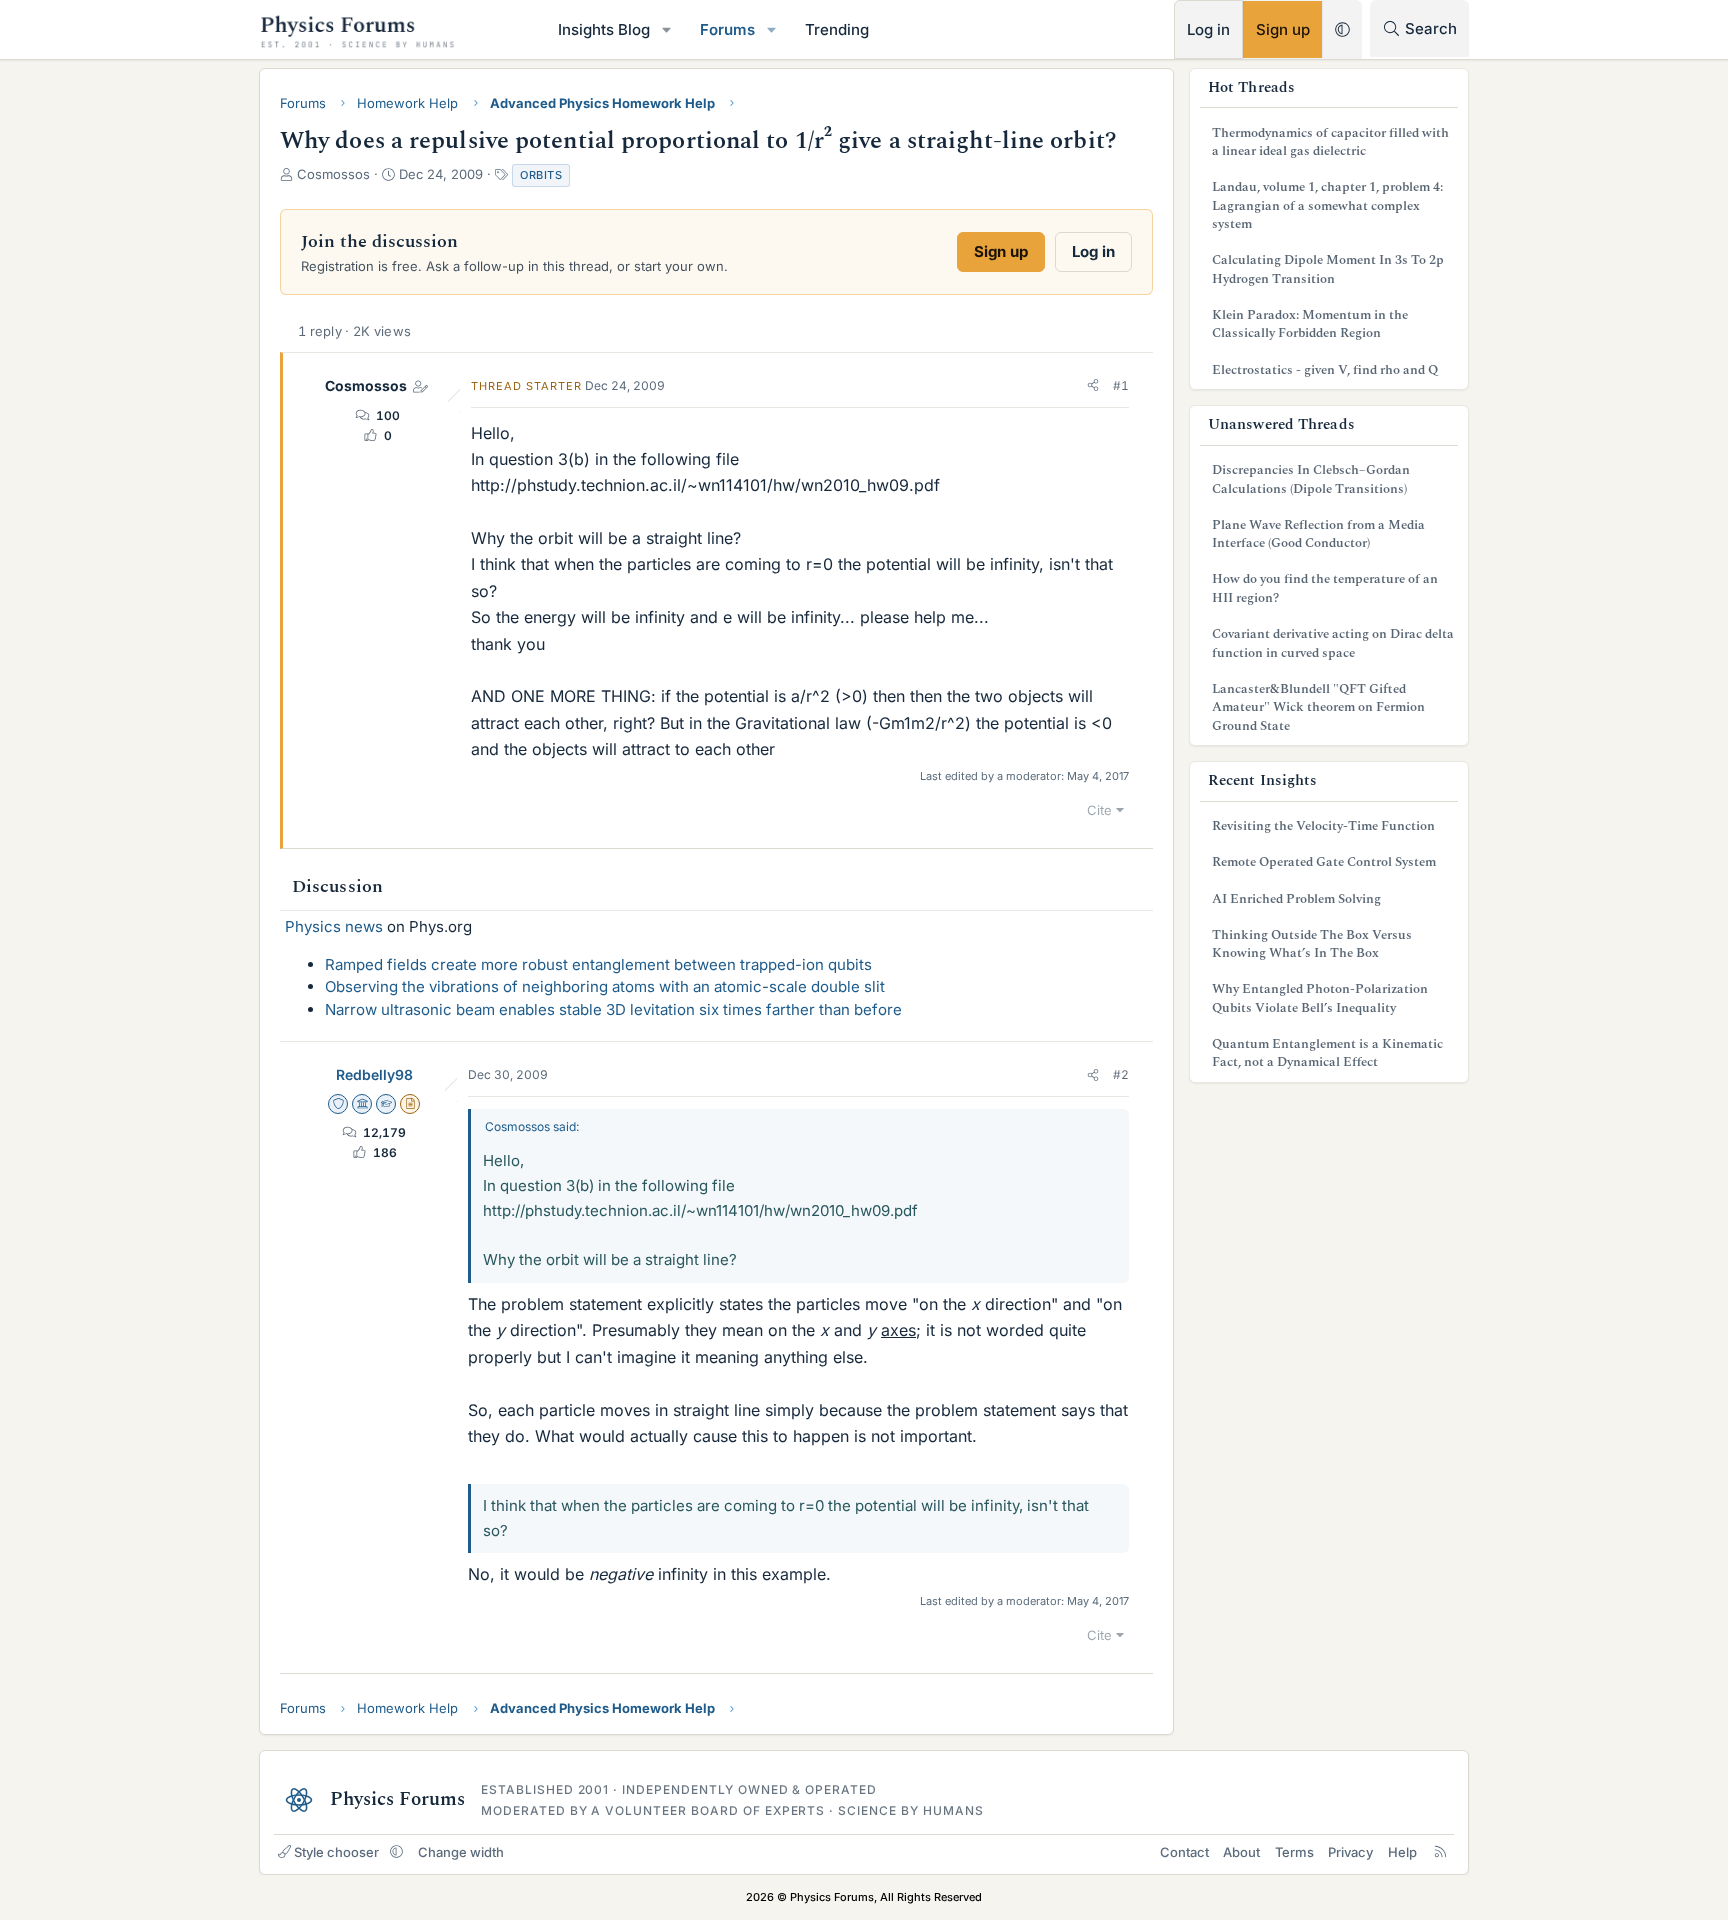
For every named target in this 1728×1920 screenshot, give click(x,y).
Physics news (334, 926)
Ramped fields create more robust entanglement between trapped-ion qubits (598, 964)
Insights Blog (604, 29)
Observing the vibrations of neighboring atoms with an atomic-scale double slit (605, 986)
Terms (1294, 1852)
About (1241, 1852)
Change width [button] (461, 1852)
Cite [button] (1099, 810)
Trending (837, 29)
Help (1402, 1852)
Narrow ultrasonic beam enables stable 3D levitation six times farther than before (613, 1009)
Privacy (1350, 1852)
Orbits (541, 175)
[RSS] (1440, 1852)
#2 (1121, 1074)
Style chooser (336, 1852)
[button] (667, 29)
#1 (1121, 385)
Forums (727, 29)
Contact (1184, 1852)
